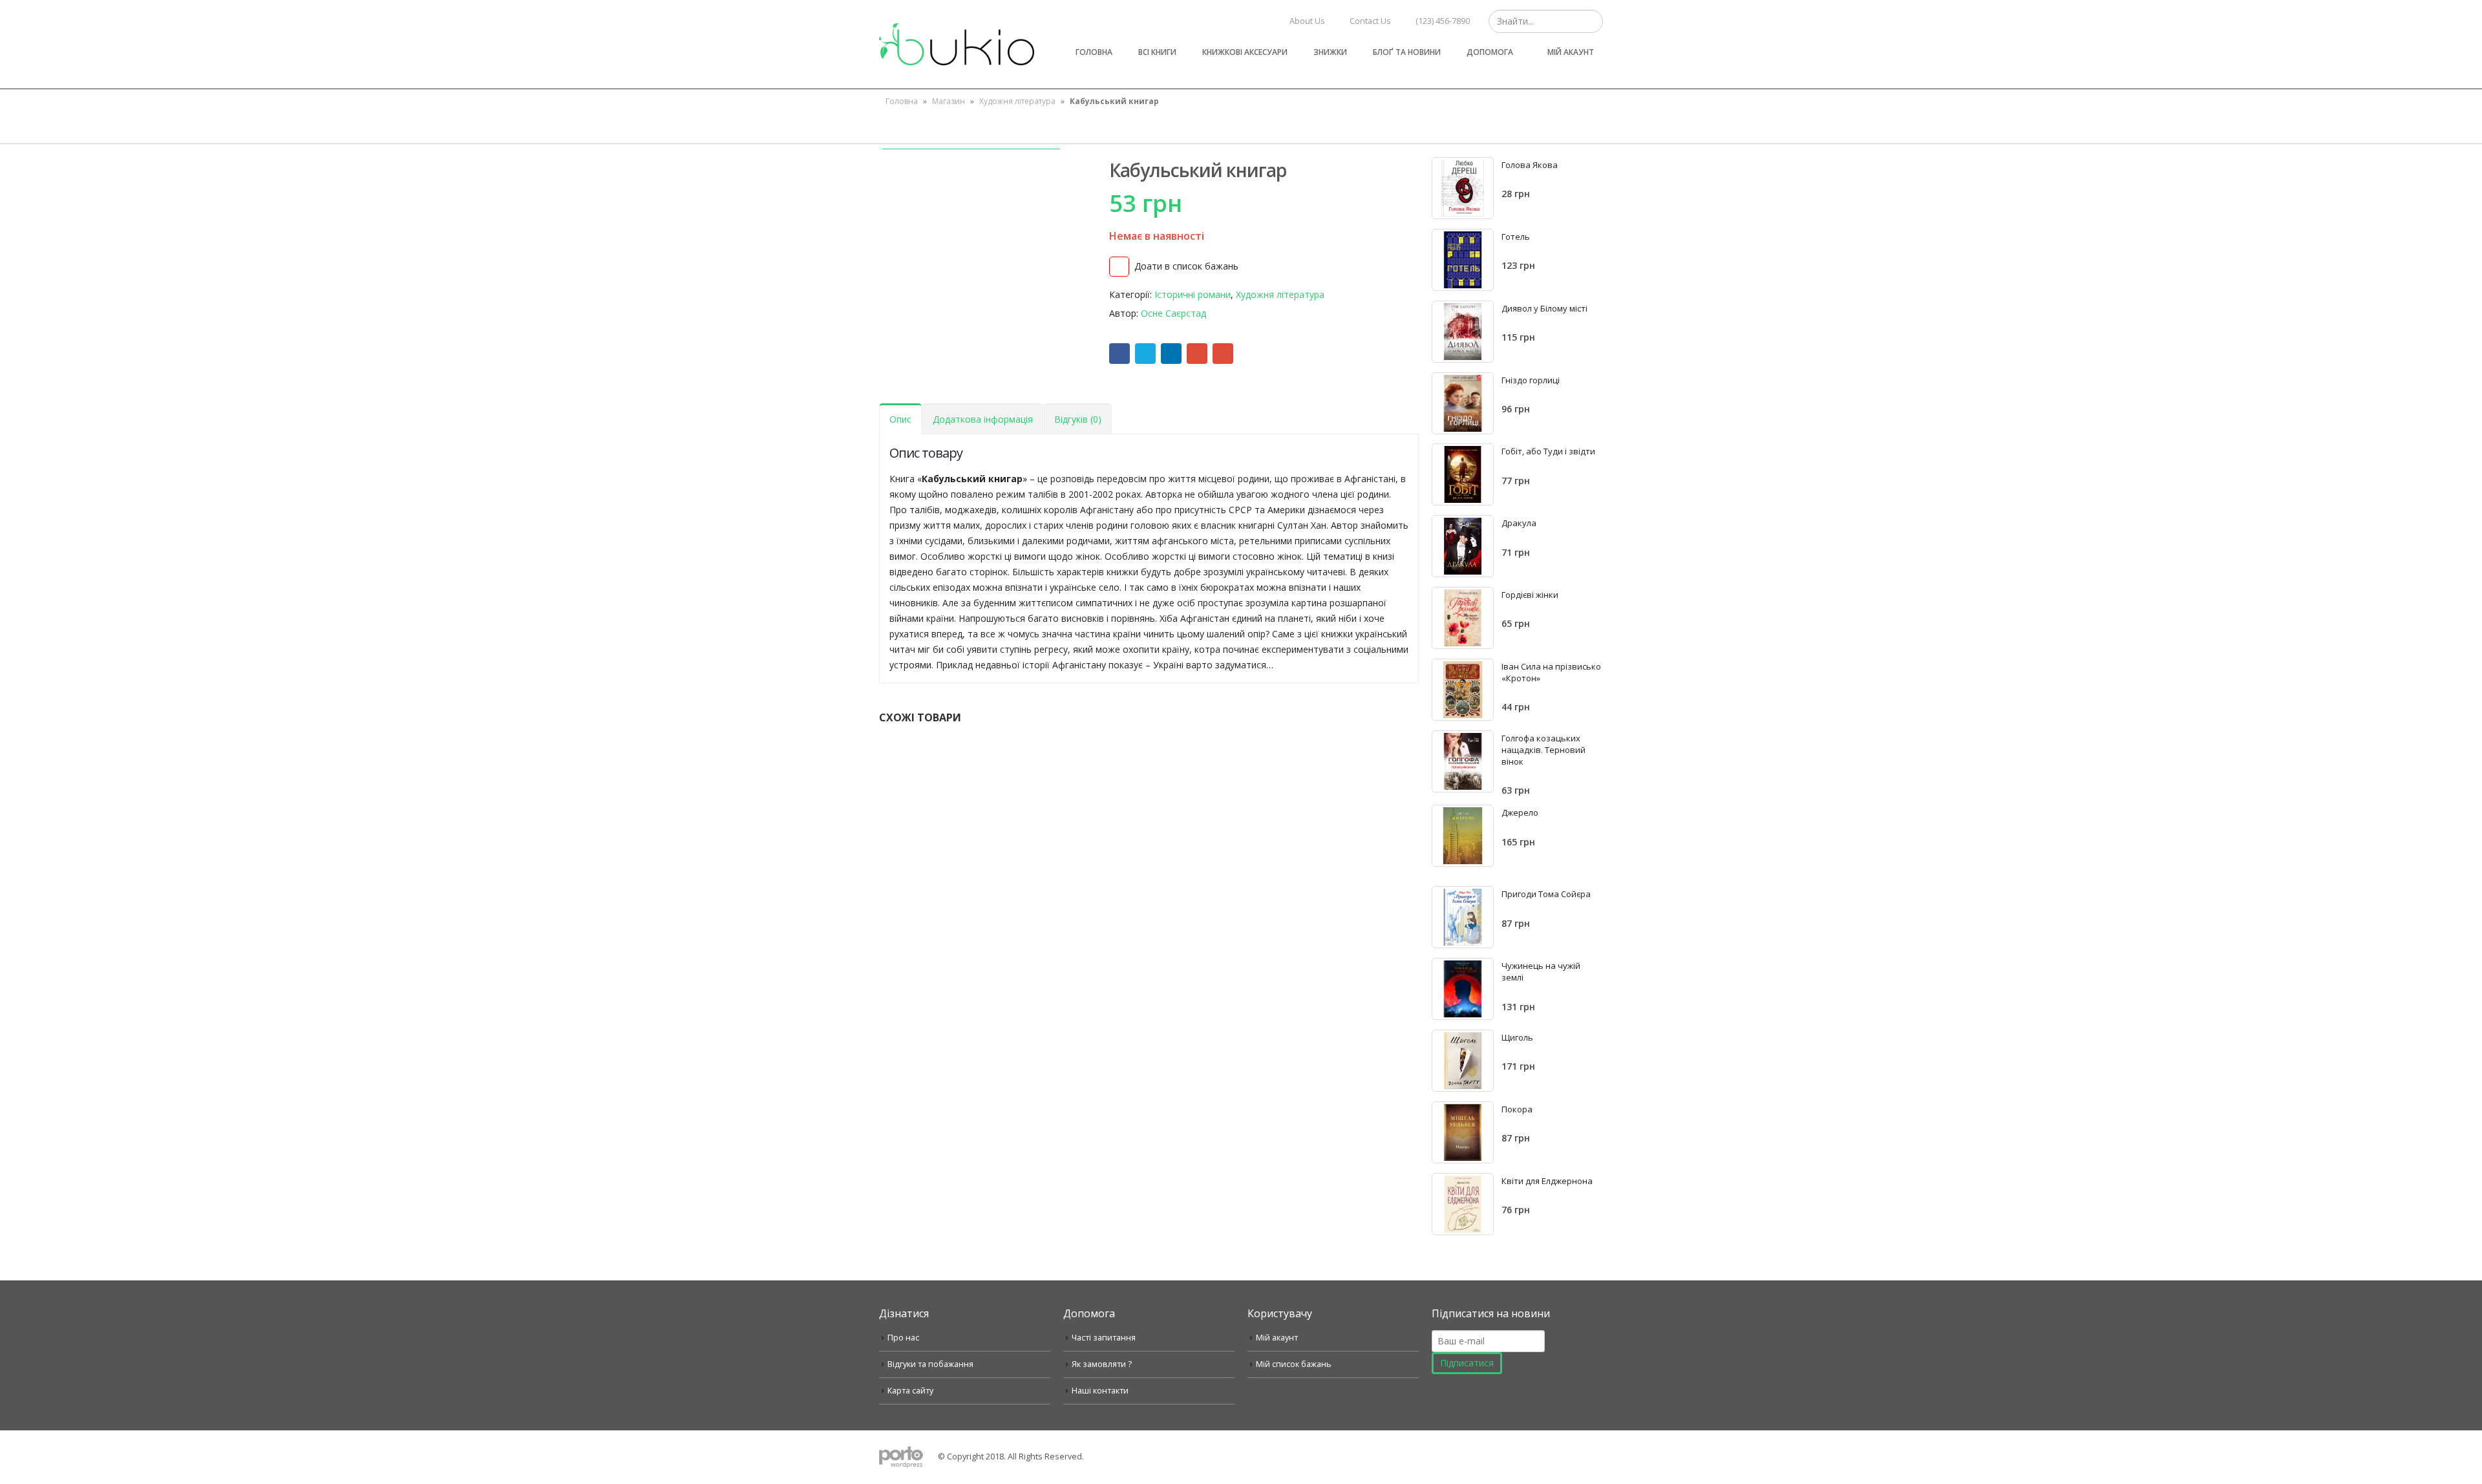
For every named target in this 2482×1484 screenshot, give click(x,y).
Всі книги (1157, 52)
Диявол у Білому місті (1544, 308)
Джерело (1520, 812)
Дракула (1519, 523)
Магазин (949, 101)
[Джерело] (1463, 836)
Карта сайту (910, 1391)
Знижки (1330, 52)
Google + (1197, 354)
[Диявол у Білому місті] (1463, 332)
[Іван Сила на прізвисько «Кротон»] (1463, 690)
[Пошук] (1592, 21)
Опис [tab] (900, 419)
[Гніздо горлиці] (1463, 403)
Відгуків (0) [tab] (1078, 419)
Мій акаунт (1571, 52)
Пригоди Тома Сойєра (1546, 894)
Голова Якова (1530, 165)
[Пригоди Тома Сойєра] (1463, 917)
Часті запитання (1104, 1338)
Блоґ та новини (1407, 52)
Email (1223, 354)
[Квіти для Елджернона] (1463, 1204)
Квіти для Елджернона (1547, 1181)
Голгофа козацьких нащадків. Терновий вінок (1543, 750)
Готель (1516, 237)
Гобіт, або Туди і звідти (1548, 451)
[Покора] (1463, 1132)
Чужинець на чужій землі (1541, 971)
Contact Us (1370, 21)
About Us (1307, 21)
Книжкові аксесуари (1245, 52)
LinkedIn (1171, 354)
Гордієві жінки (1530, 595)
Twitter (1145, 354)
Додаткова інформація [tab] (983, 419)
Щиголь (1517, 1037)
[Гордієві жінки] (1463, 618)
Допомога (1490, 52)
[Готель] (1463, 260)
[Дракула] (1463, 546)
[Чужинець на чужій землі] (1463, 989)
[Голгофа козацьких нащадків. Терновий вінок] (1463, 761)
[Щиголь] (1463, 1061)
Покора (1517, 1109)
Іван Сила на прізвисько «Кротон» (1551, 672)
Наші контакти (1100, 1391)
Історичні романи (1193, 294)
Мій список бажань (1294, 1364)
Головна (1094, 52)
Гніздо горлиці (1531, 380)
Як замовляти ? (1102, 1364)
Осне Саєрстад (1173, 313)
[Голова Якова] (1463, 188)
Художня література (1017, 101)
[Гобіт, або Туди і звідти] (1463, 474)
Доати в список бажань (1186, 266)
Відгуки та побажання (930, 1364)
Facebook (1119, 354)
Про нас (903, 1338)
